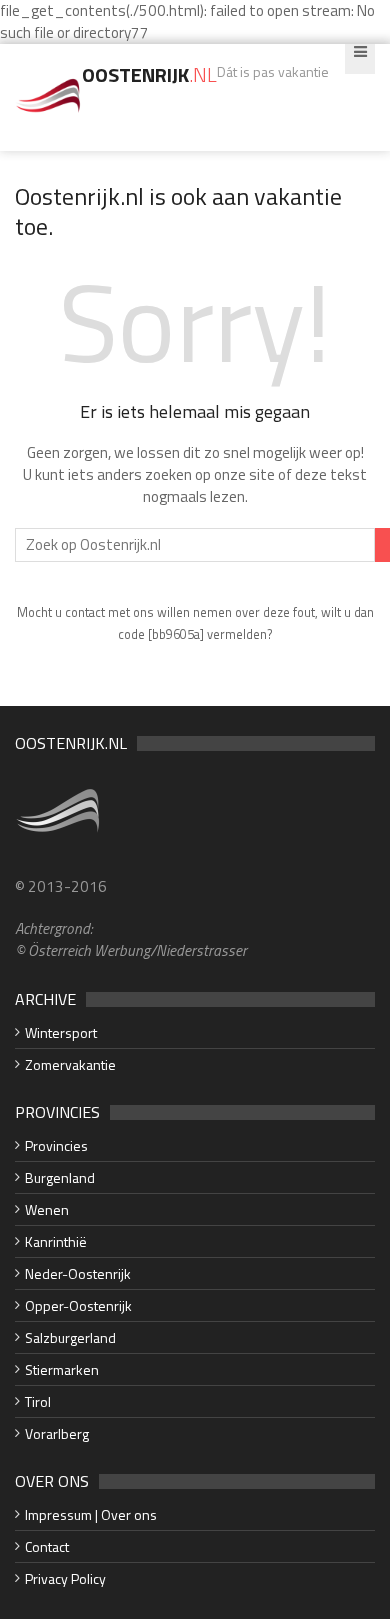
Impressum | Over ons (91, 1514)
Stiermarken (62, 1369)
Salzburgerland (70, 1337)
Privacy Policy (65, 1578)
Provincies (56, 1145)
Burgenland (60, 1177)
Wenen (47, 1209)
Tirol (38, 1401)
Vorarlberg (57, 1433)
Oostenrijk (149, 74)
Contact (47, 1546)
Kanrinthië (56, 1241)
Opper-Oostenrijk (78, 1305)
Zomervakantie (70, 1064)
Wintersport (61, 1032)
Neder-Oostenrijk (78, 1273)
